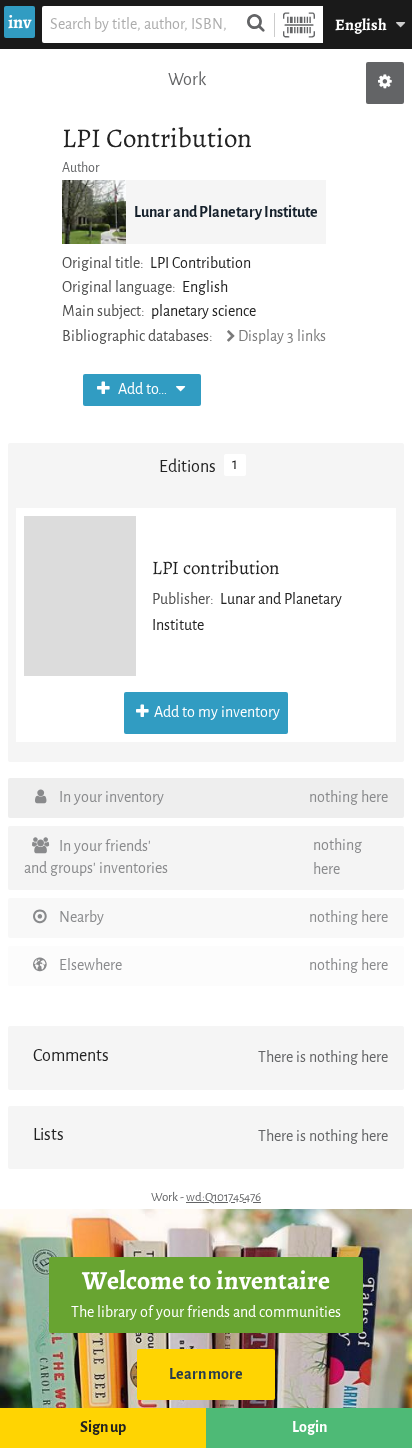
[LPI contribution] (80, 596)
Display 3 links (282, 336)
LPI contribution (216, 567)
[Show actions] (385, 83)
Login (309, 1427)
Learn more (206, 1374)
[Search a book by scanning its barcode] (299, 24)
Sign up (103, 1427)
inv (19, 22)
